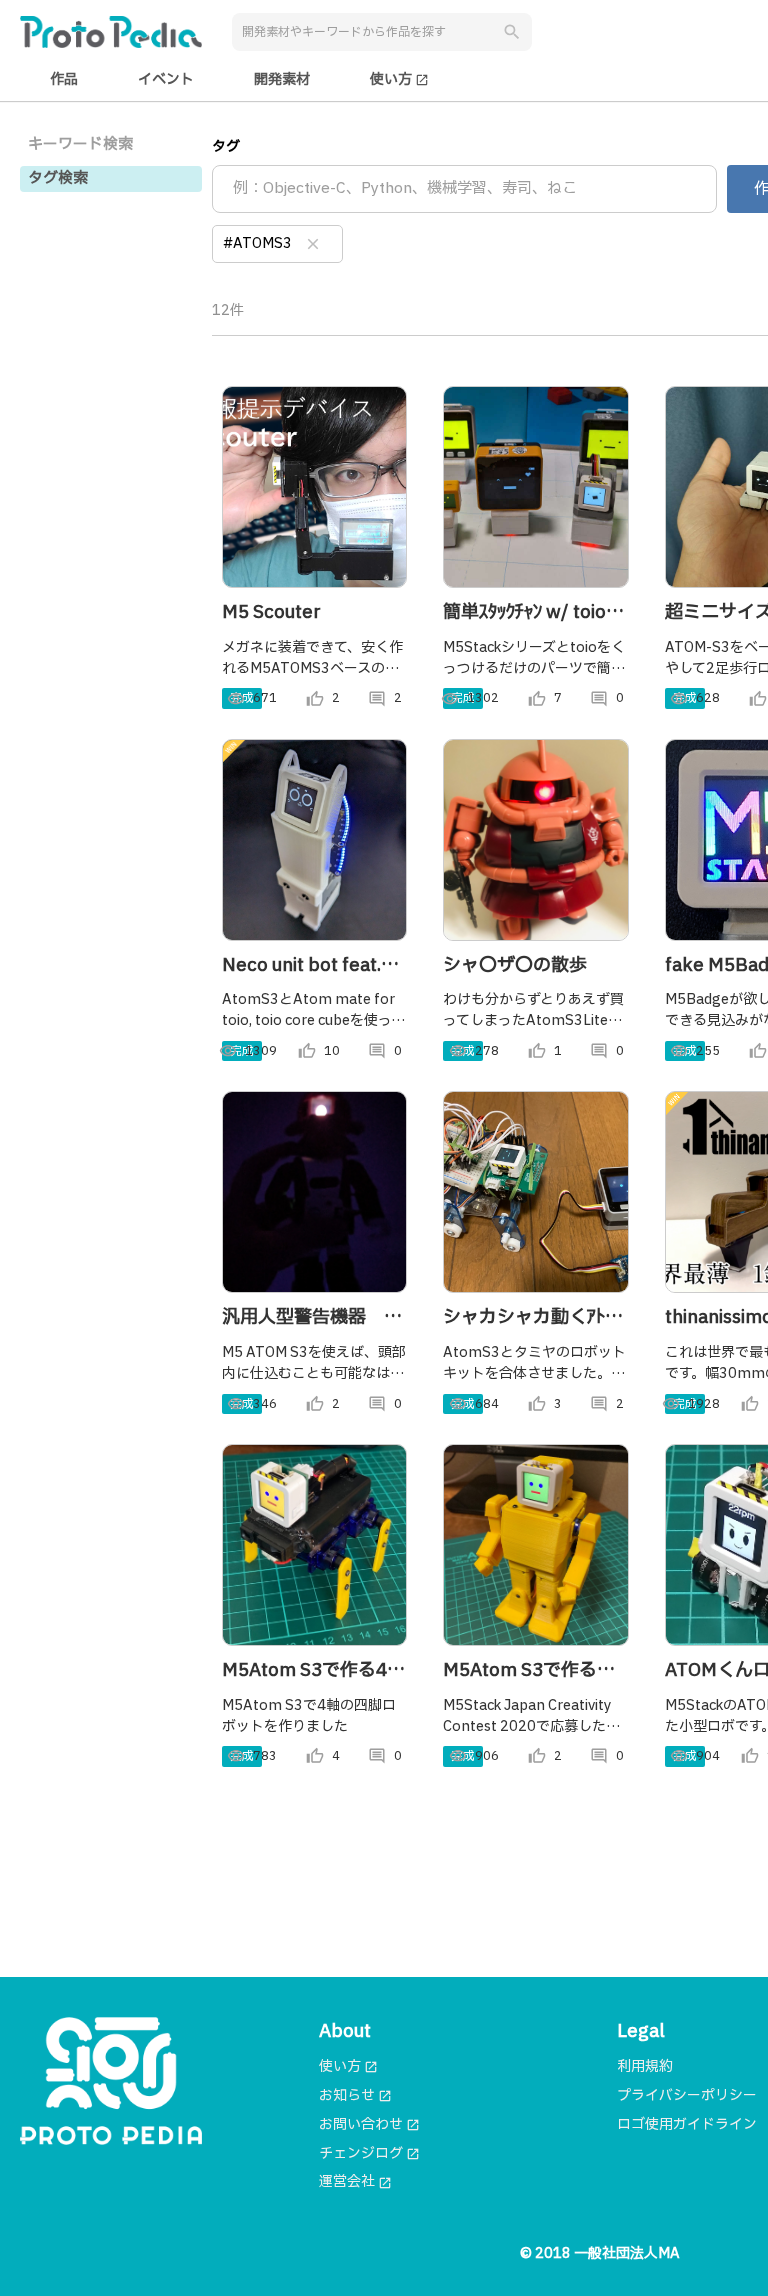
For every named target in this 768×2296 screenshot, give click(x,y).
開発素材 (282, 79)
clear (313, 244)
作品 (64, 79)
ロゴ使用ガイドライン (687, 2124)
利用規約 (645, 2066)
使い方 (399, 79)
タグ (226, 146)
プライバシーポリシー (687, 2095)
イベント (166, 79)
